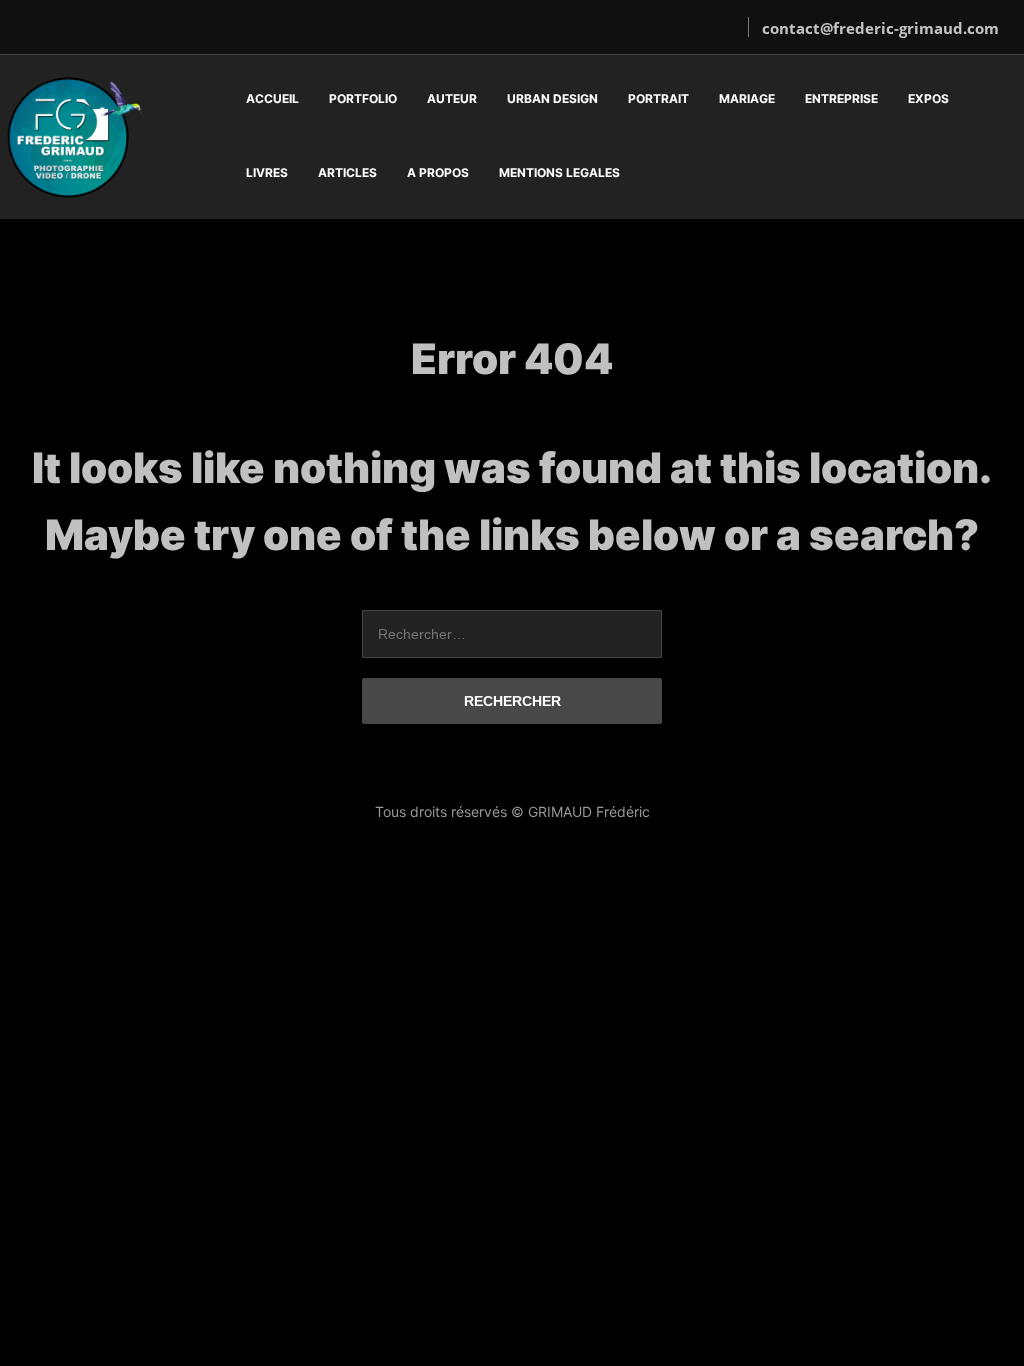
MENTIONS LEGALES (559, 172)
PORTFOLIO (363, 98)
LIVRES (267, 172)
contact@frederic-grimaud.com (880, 28)
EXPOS (928, 98)
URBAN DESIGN (552, 98)
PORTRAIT (658, 98)
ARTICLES (347, 172)
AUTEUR (452, 98)
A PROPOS (438, 172)
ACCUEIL (272, 98)
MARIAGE (747, 98)
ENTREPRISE (841, 98)
